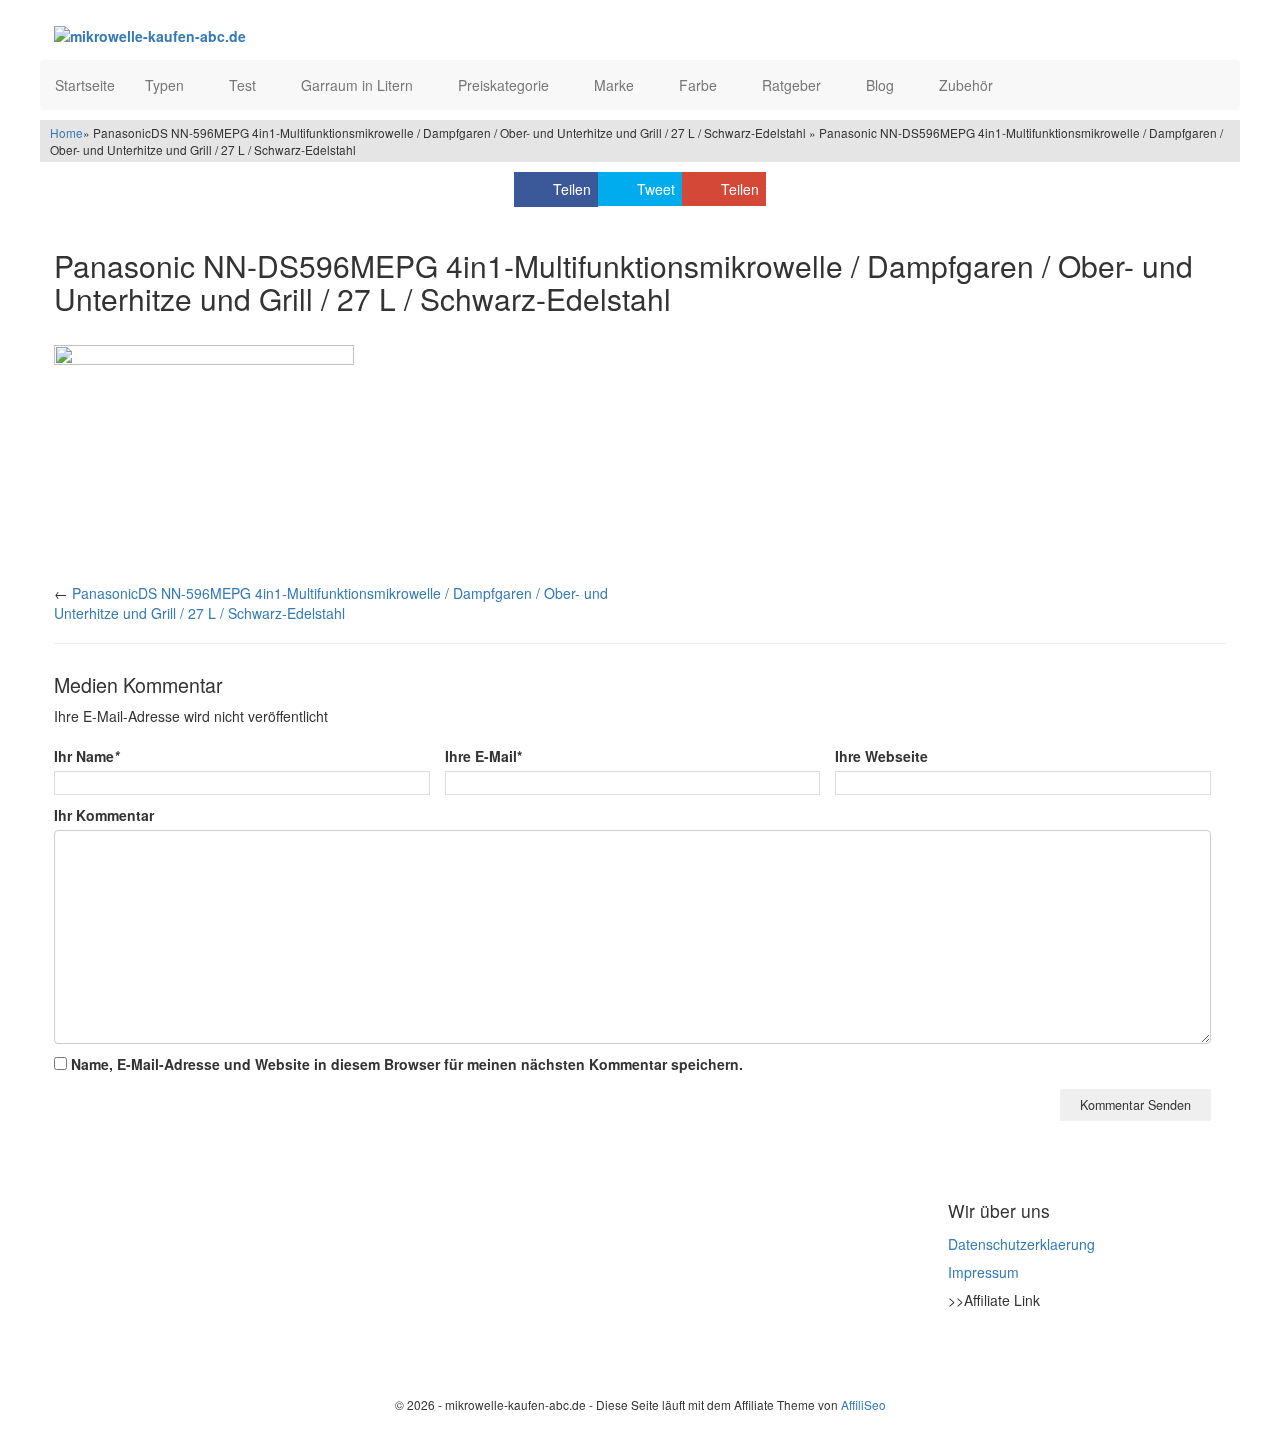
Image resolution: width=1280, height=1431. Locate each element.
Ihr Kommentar (104, 815)
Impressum (983, 1272)
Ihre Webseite (881, 756)
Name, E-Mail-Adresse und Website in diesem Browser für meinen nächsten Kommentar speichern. (407, 1064)
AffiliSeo (863, 1404)
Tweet (656, 189)
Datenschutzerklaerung (1021, 1244)
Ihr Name (86, 756)
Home (66, 132)
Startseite (85, 85)
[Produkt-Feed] (961, 1350)
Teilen (572, 189)
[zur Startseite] (298, 35)
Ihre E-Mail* (483, 756)
